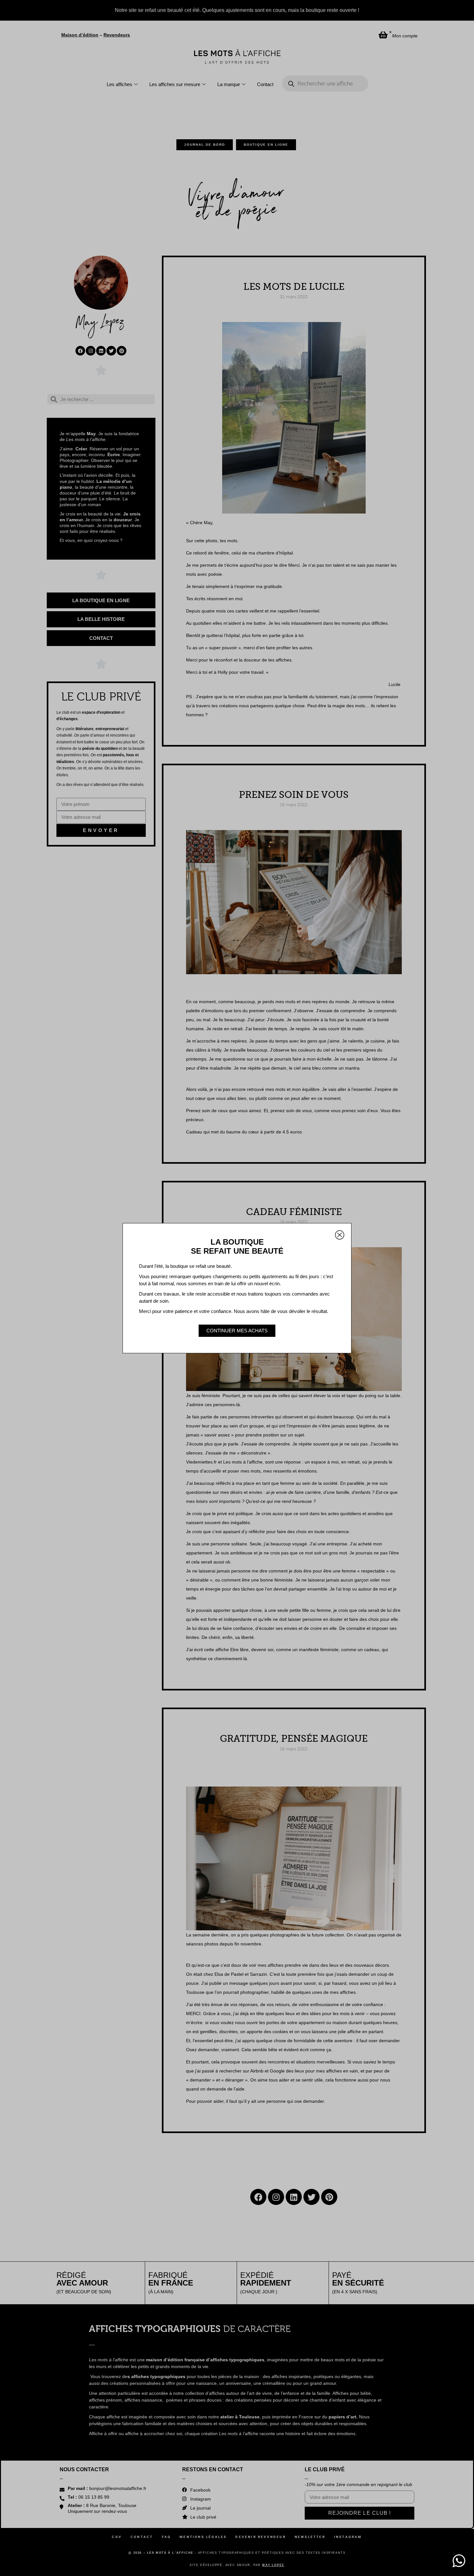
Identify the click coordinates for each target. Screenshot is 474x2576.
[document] (237, 1288)
